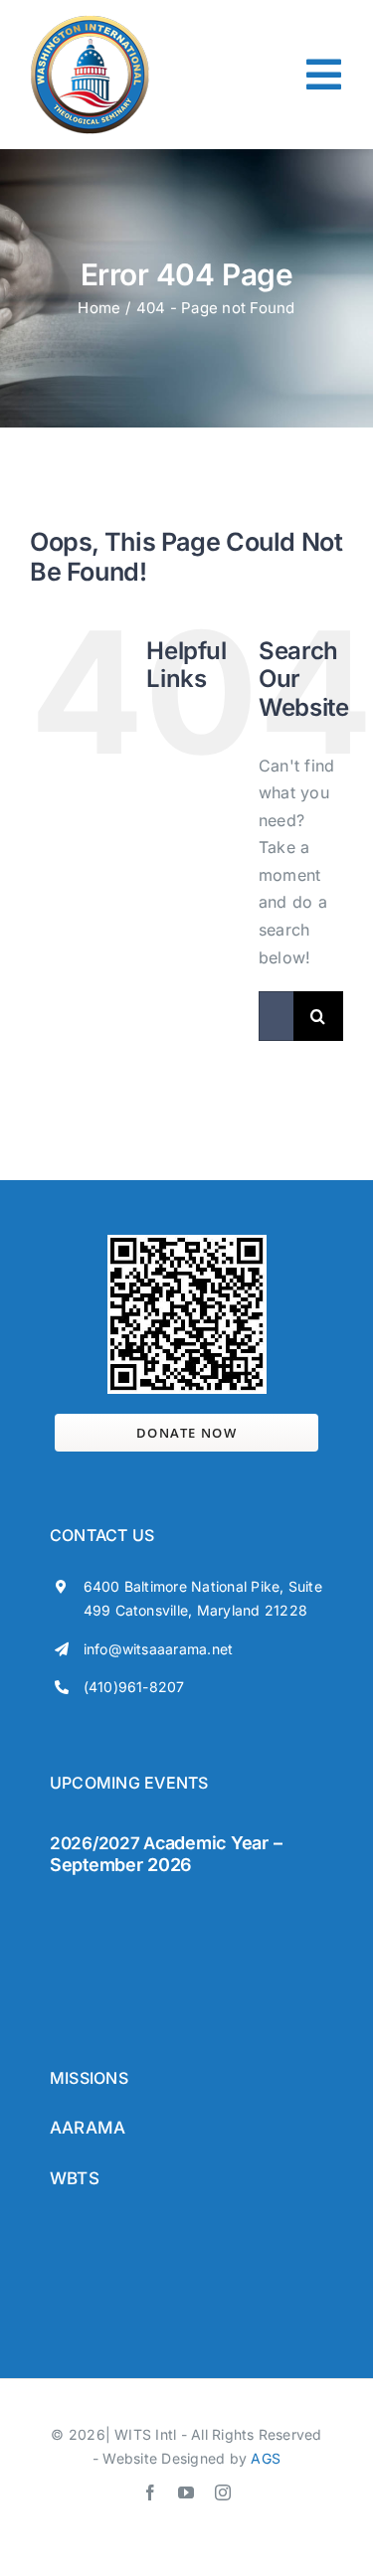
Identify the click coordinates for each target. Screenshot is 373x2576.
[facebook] (150, 2492)
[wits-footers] (129, 1903)
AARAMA (88, 2128)
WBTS (75, 2178)
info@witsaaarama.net (159, 1649)
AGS (266, 2458)
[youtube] (186, 2492)
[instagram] (223, 2492)
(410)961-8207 (134, 1687)
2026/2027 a (102, 1843)
